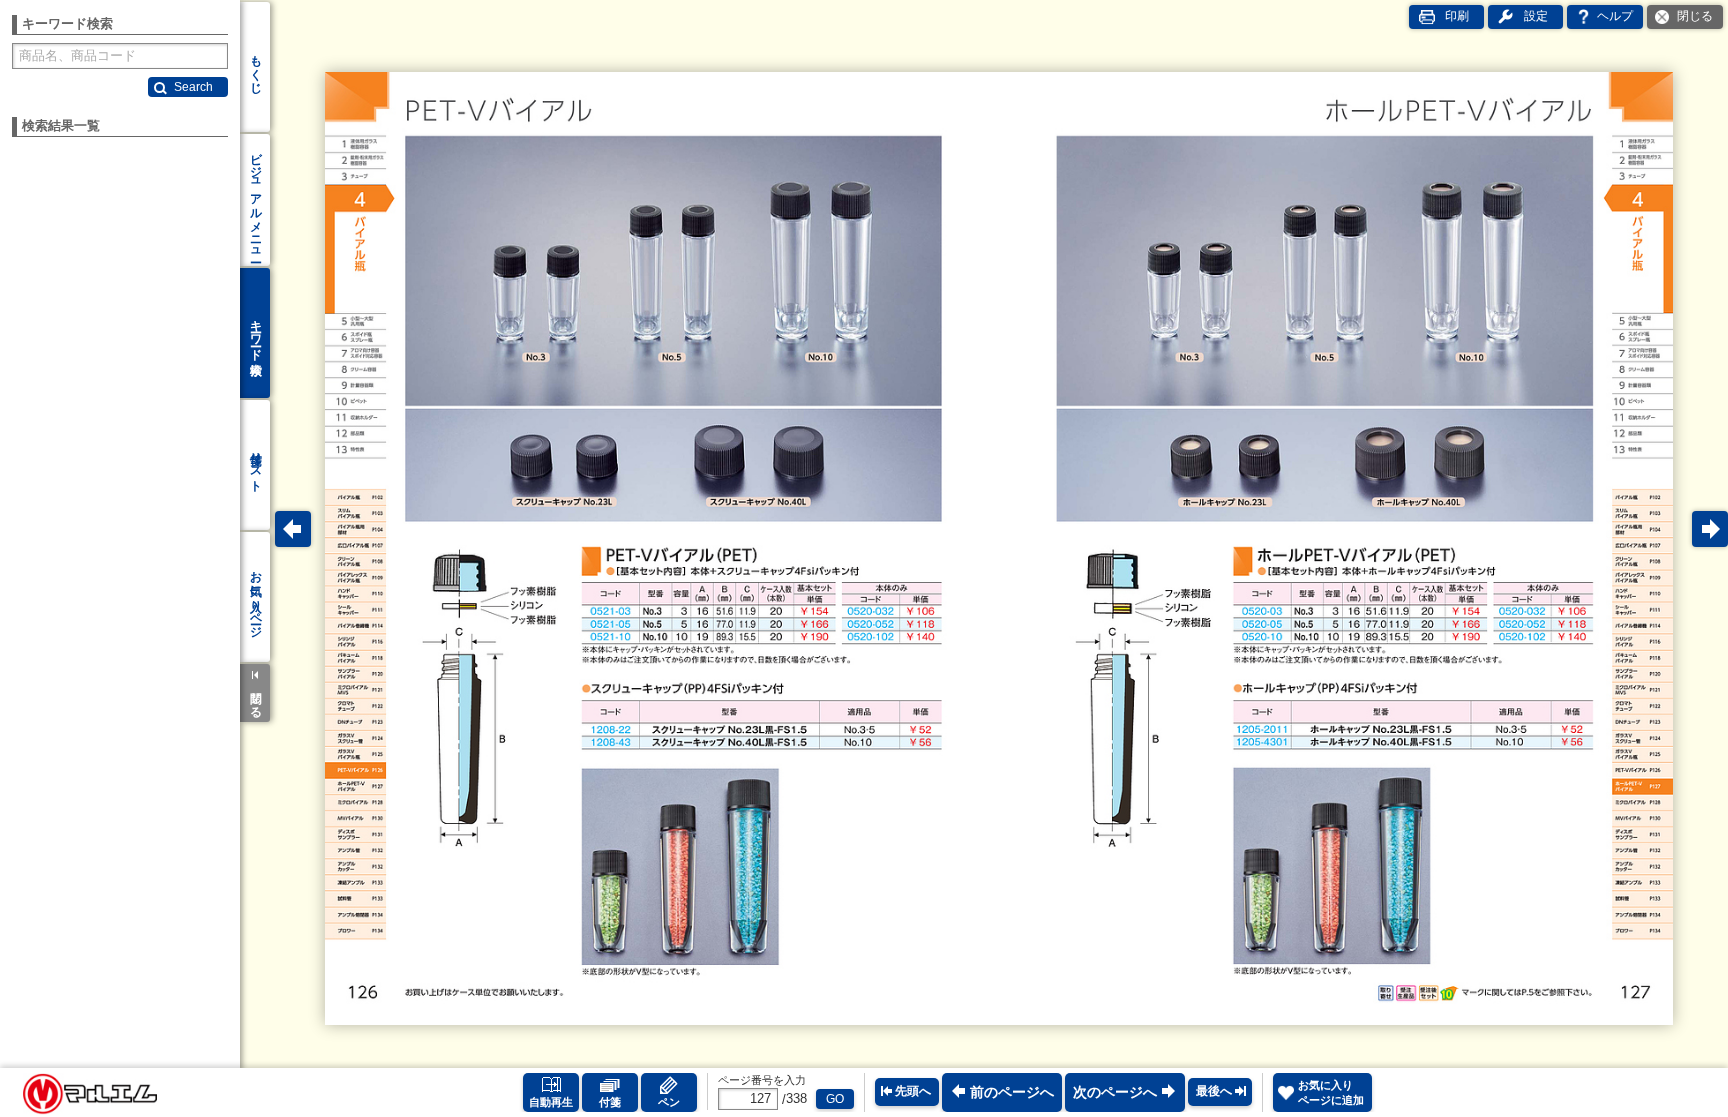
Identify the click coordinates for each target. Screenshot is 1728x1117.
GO (835, 1099)
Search (193, 87)
